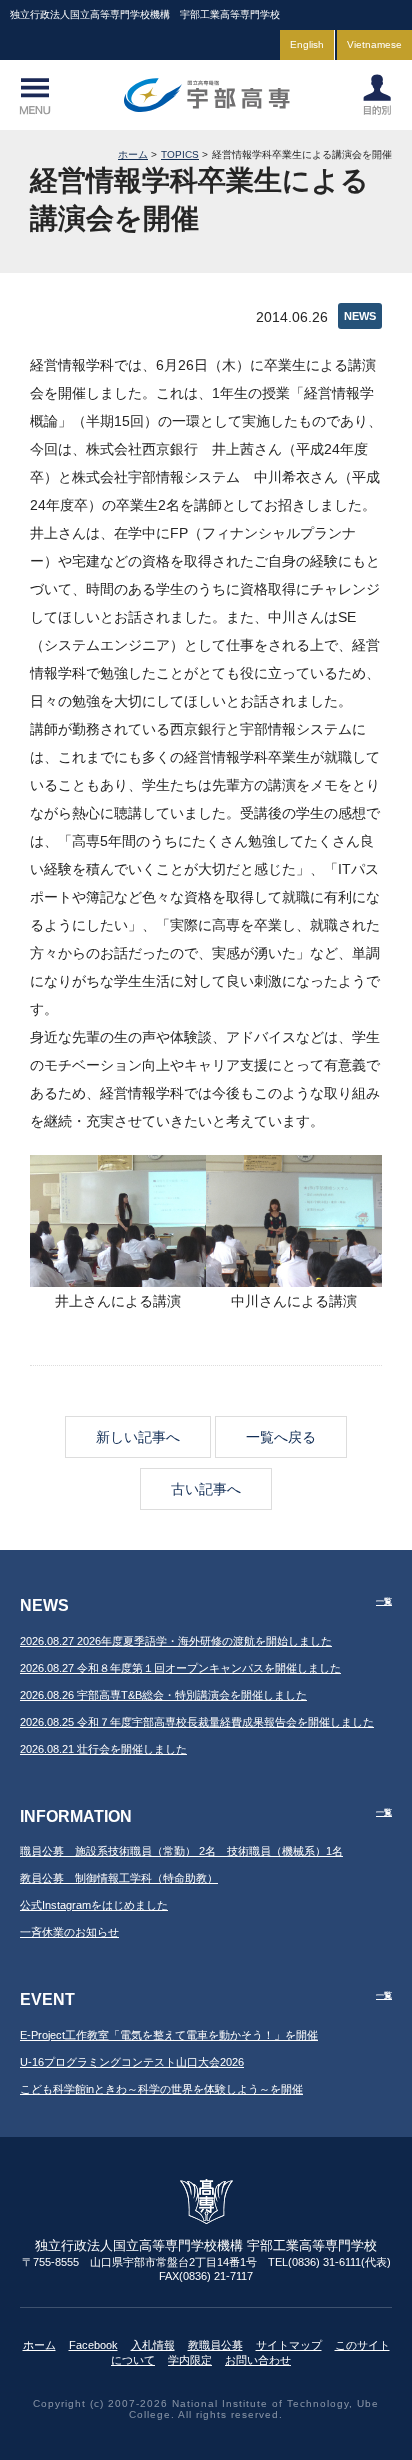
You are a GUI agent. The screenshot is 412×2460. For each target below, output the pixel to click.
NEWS (360, 316)
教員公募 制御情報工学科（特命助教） (119, 1878)
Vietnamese (374, 44)
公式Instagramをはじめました (94, 1905)
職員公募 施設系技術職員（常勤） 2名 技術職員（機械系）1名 (181, 1851)
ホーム (133, 154)
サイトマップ (289, 2345)
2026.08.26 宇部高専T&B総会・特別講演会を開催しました (163, 1695)
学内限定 (190, 2360)
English (307, 44)
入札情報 (153, 2345)
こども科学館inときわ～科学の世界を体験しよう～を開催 (161, 2089)
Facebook (93, 2345)
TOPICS (180, 154)
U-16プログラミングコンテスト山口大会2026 (132, 2062)
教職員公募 (215, 2345)
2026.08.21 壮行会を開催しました (103, 1749)
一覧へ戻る (281, 1437)
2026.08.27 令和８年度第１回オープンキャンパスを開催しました (180, 1668)
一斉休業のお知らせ (69, 1932)
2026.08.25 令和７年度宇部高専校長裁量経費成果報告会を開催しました (197, 1722)
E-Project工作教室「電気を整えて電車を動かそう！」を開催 (169, 2035)
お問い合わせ (258, 2360)
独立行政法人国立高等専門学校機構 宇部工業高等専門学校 (206, 95)
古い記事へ (206, 1489)
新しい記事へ (138, 1437)
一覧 (384, 1601)
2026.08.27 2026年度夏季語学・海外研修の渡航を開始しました (176, 1641)
